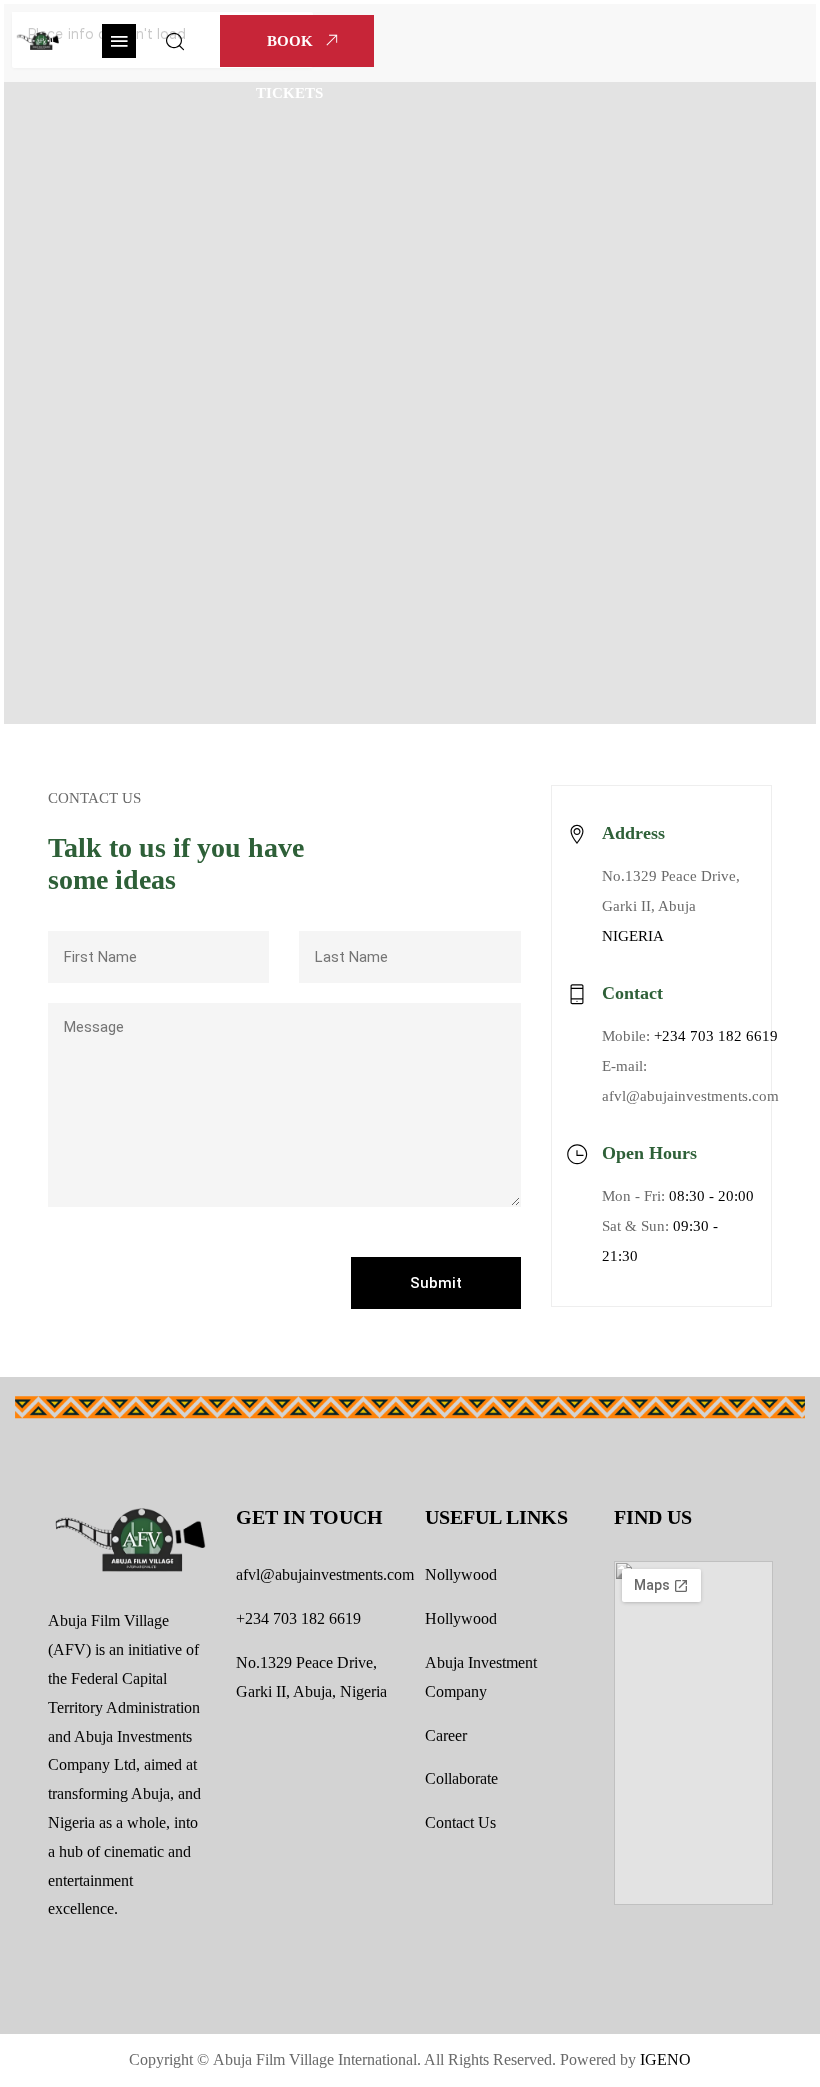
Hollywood (461, 1618)
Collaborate (461, 1778)
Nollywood (461, 1574)
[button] (119, 41)
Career (446, 1735)
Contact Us (460, 1822)
